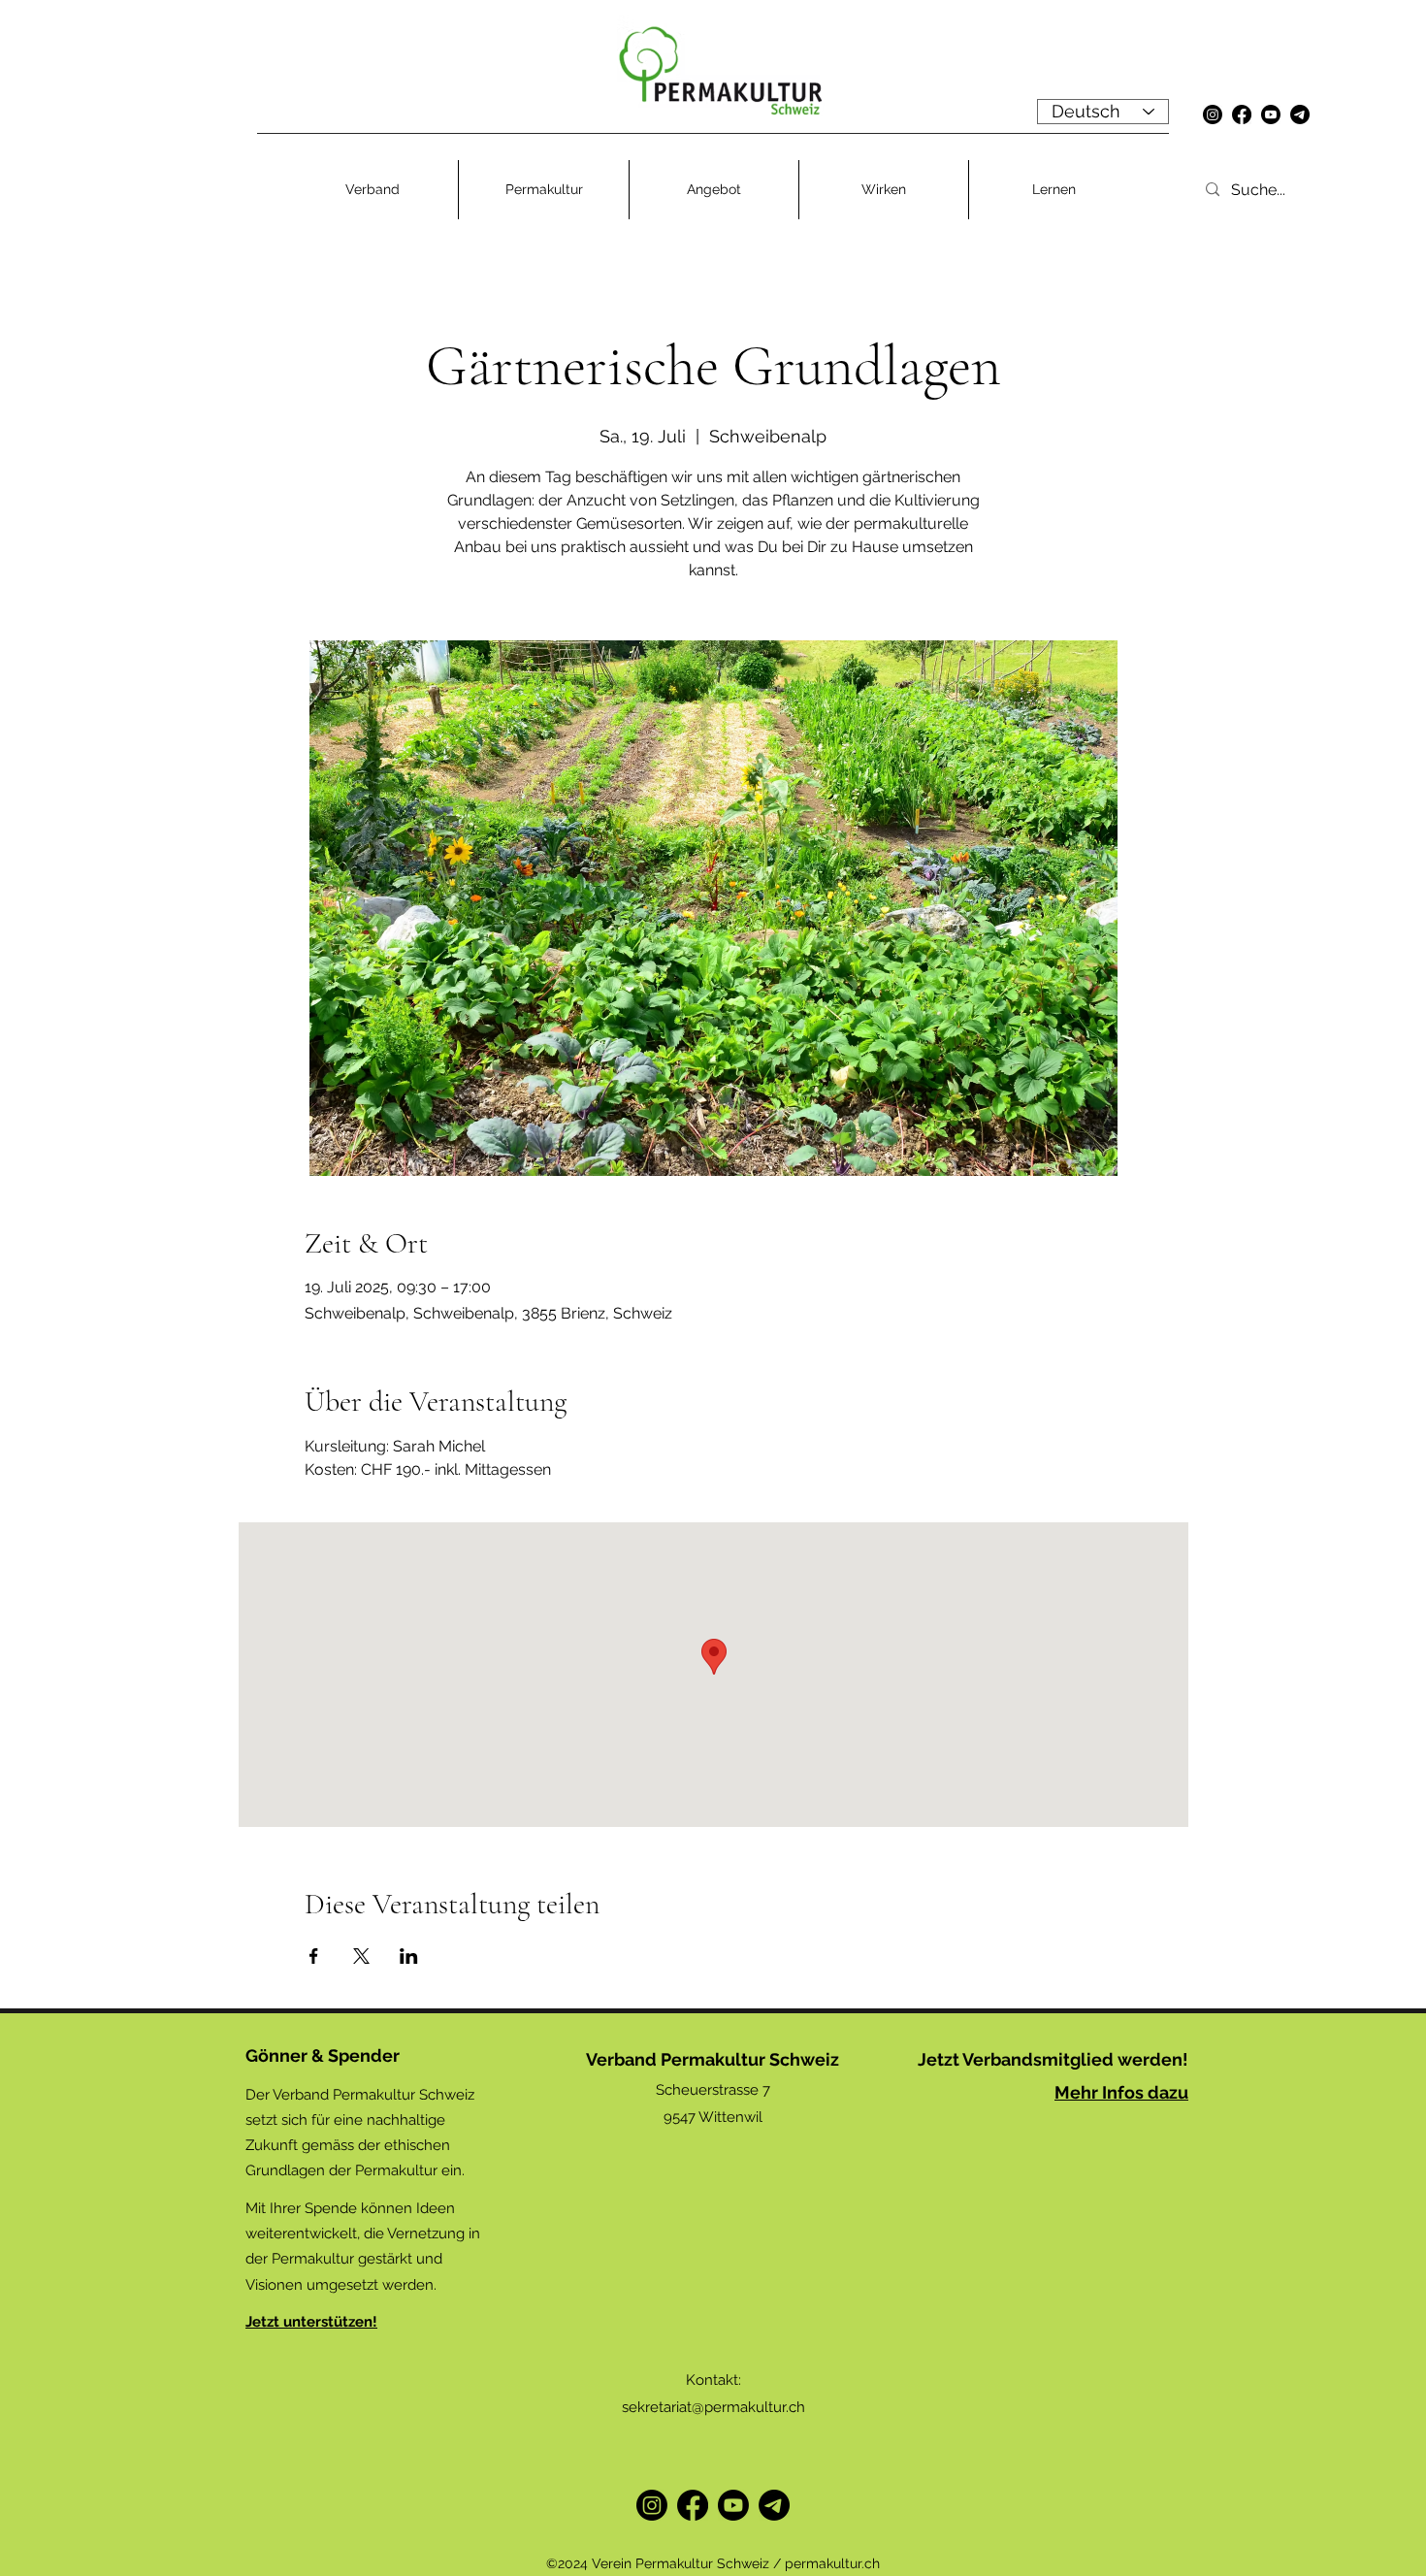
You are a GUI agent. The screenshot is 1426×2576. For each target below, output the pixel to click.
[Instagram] (1213, 114)
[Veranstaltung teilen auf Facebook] (314, 1956)
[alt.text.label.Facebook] (1242, 114)
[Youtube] (1271, 114)
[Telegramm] (1300, 114)
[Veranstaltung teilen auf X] (361, 1956)
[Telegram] (774, 2505)
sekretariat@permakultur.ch (713, 2407)
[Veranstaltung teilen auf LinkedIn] (409, 1956)
